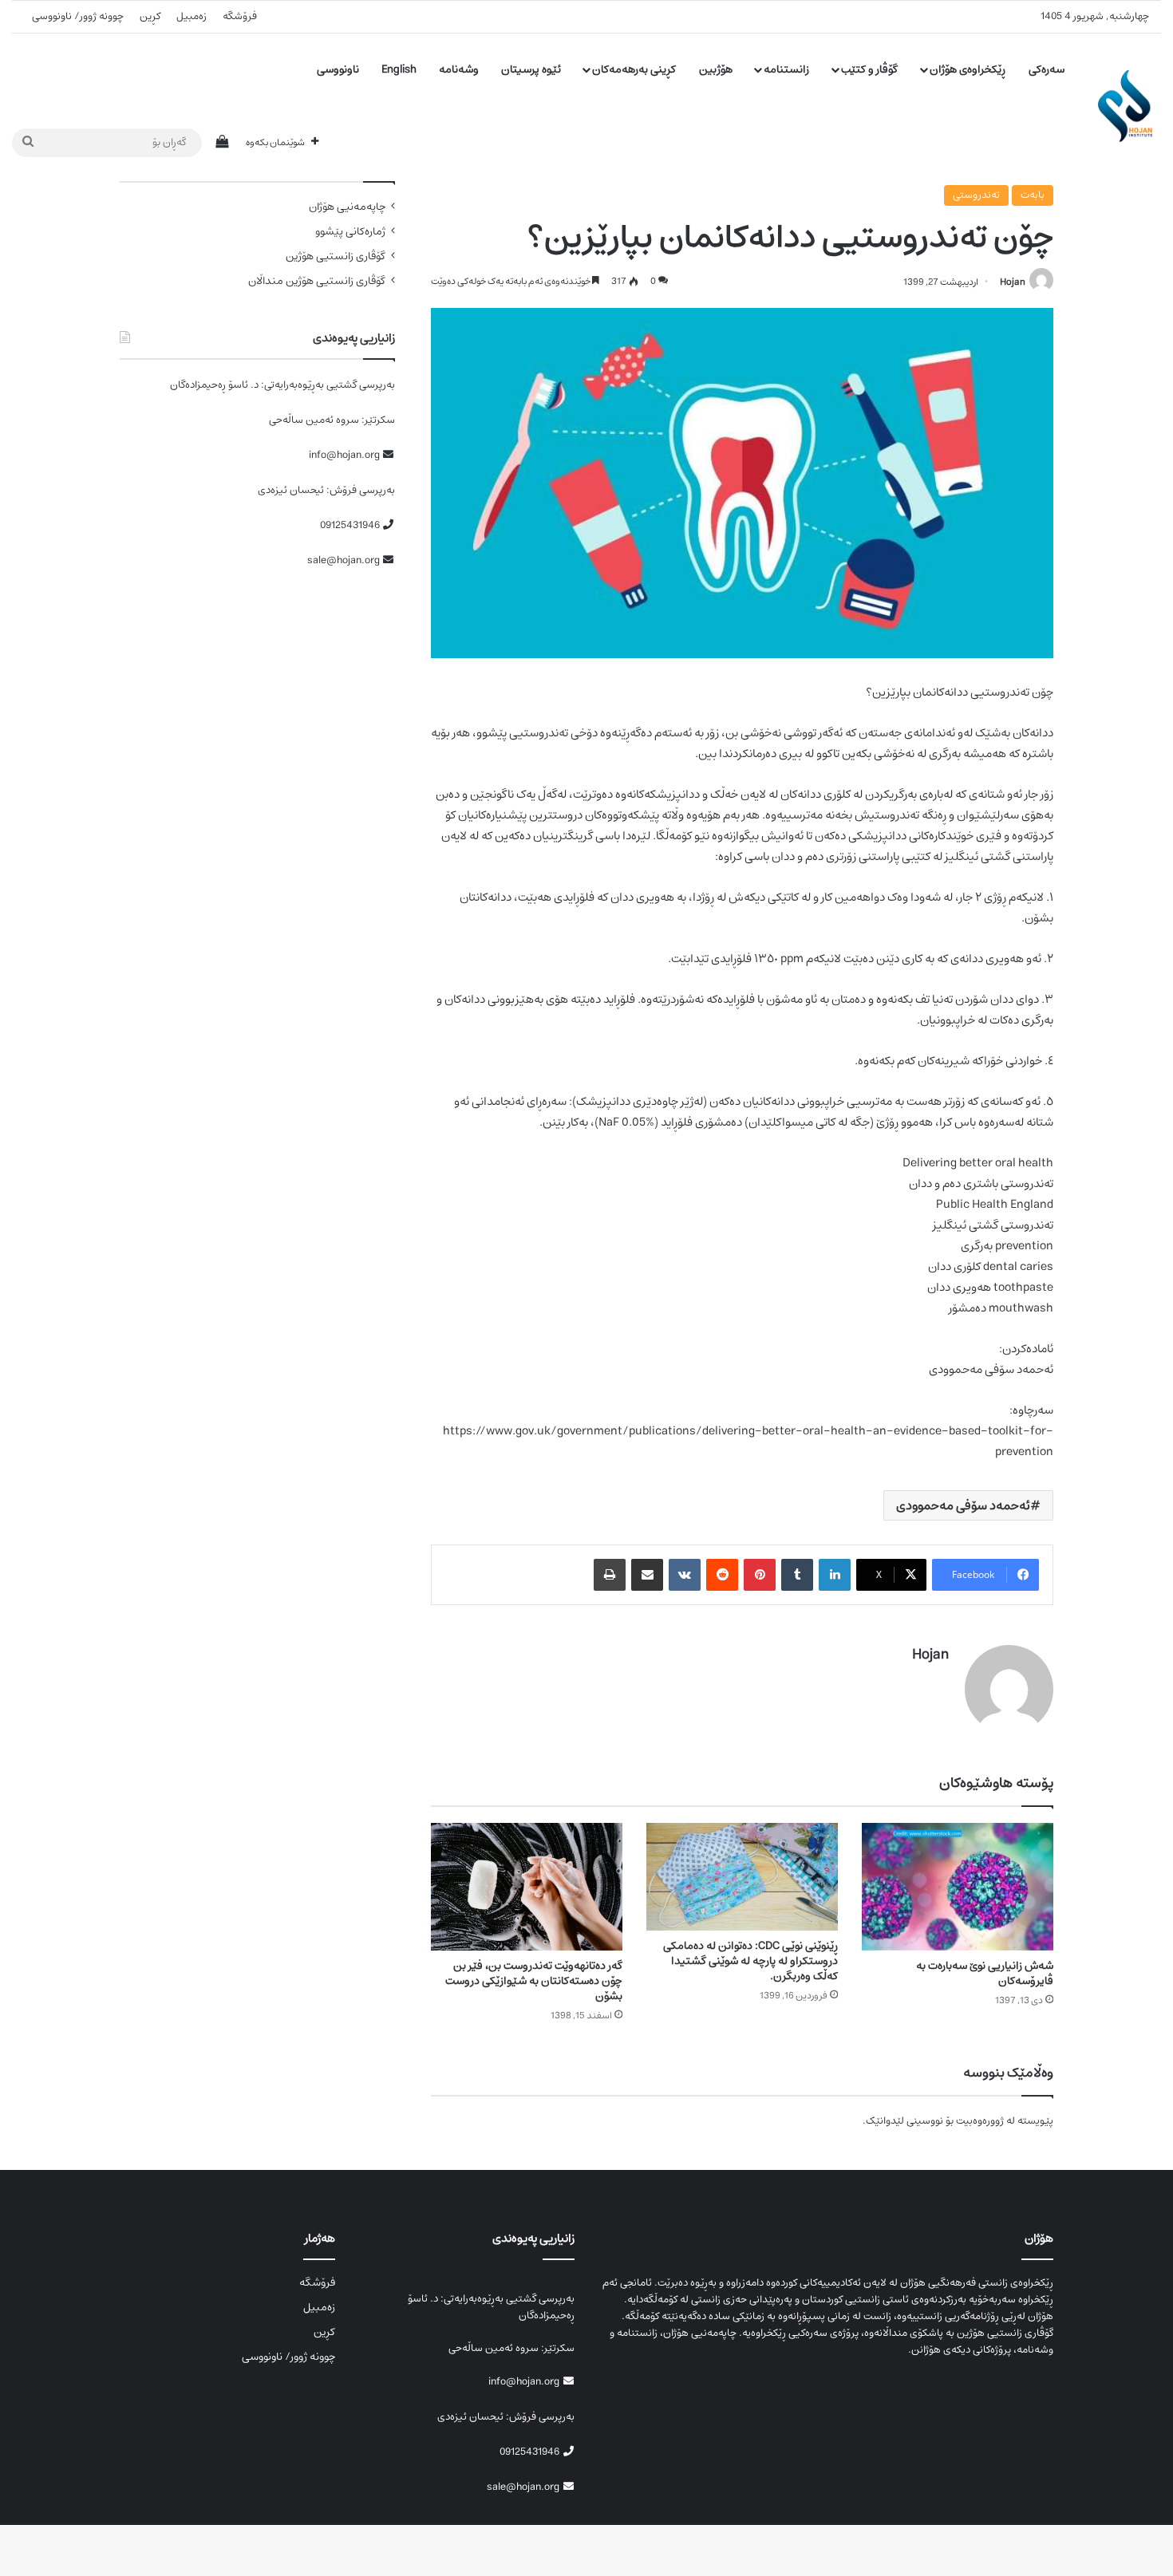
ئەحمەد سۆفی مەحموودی (963, 1505)
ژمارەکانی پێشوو (350, 232)
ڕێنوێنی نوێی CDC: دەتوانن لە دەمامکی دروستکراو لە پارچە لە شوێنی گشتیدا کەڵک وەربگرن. (750, 1961)
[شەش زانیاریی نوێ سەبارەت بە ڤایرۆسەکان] (958, 1887)
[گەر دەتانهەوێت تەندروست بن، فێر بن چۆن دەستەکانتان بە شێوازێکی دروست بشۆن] (527, 1887)
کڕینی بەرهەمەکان (634, 69)
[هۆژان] (1130, 106)
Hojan (1013, 282)
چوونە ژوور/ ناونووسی (78, 16)
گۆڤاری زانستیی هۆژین (336, 256)
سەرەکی (1047, 69)
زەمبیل (192, 16)
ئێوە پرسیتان (531, 69)
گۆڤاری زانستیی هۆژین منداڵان (317, 281)
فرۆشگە (240, 16)
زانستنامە (786, 69)
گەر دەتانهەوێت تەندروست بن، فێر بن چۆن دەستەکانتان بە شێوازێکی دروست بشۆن (534, 1981)
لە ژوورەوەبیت (985, 2121)
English (399, 69)
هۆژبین (716, 69)
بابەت (1033, 195)
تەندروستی (976, 195)
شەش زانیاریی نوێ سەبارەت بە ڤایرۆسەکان (985, 1973)
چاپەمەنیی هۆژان (347, 207)
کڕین (150, 16)
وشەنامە (459, 69)
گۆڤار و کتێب (869, 69)
